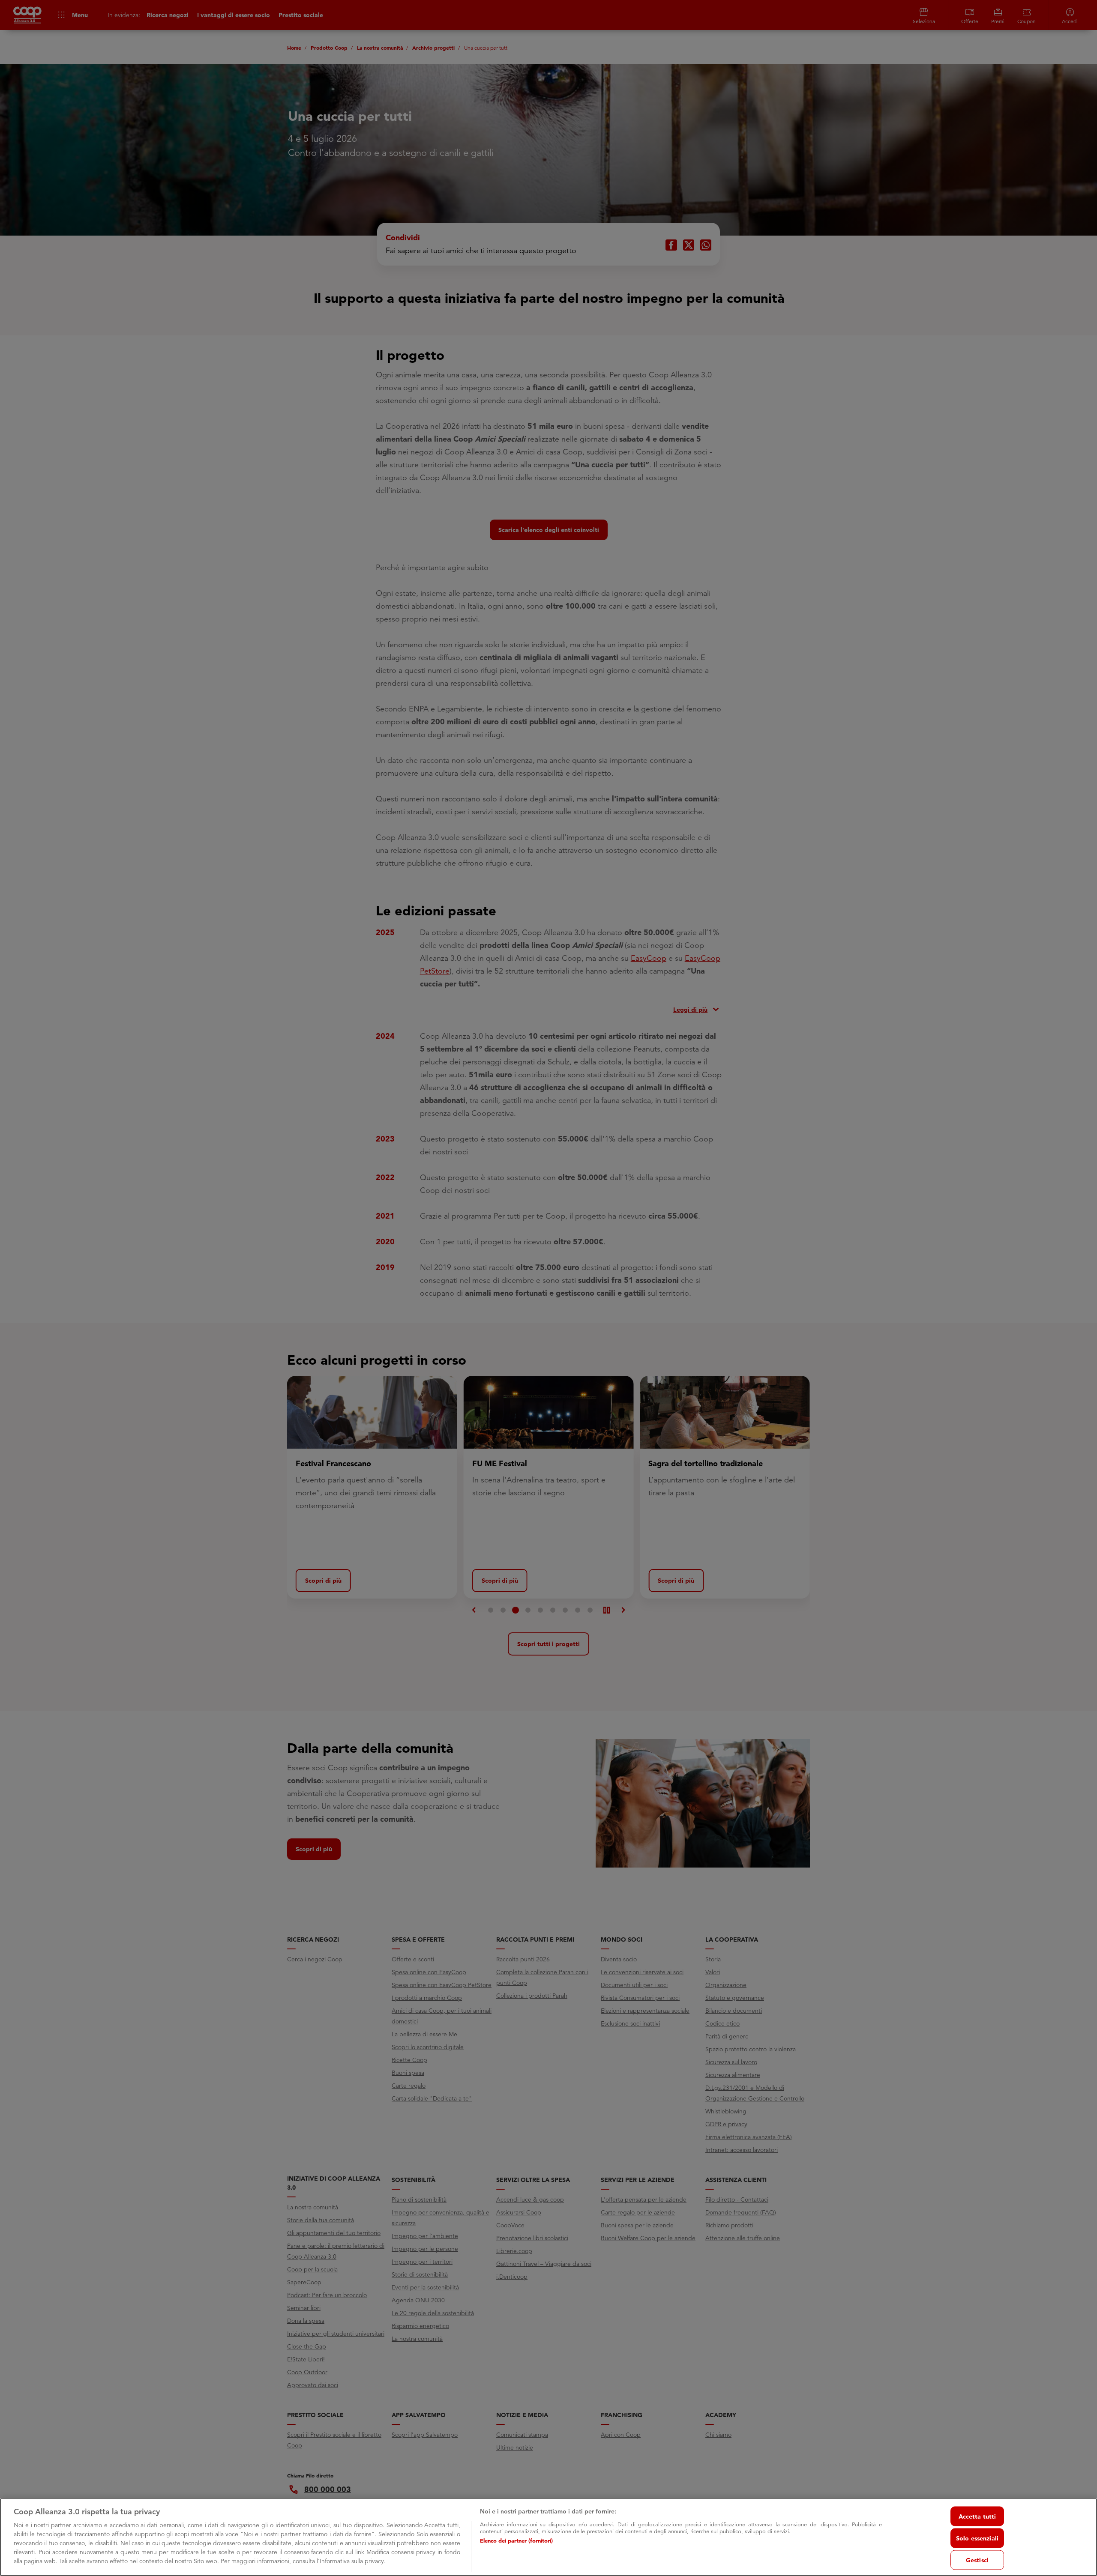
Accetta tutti (977, 2516)
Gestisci (977, 2560)
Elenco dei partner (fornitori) (516, 2540)
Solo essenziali (977, 2538)
